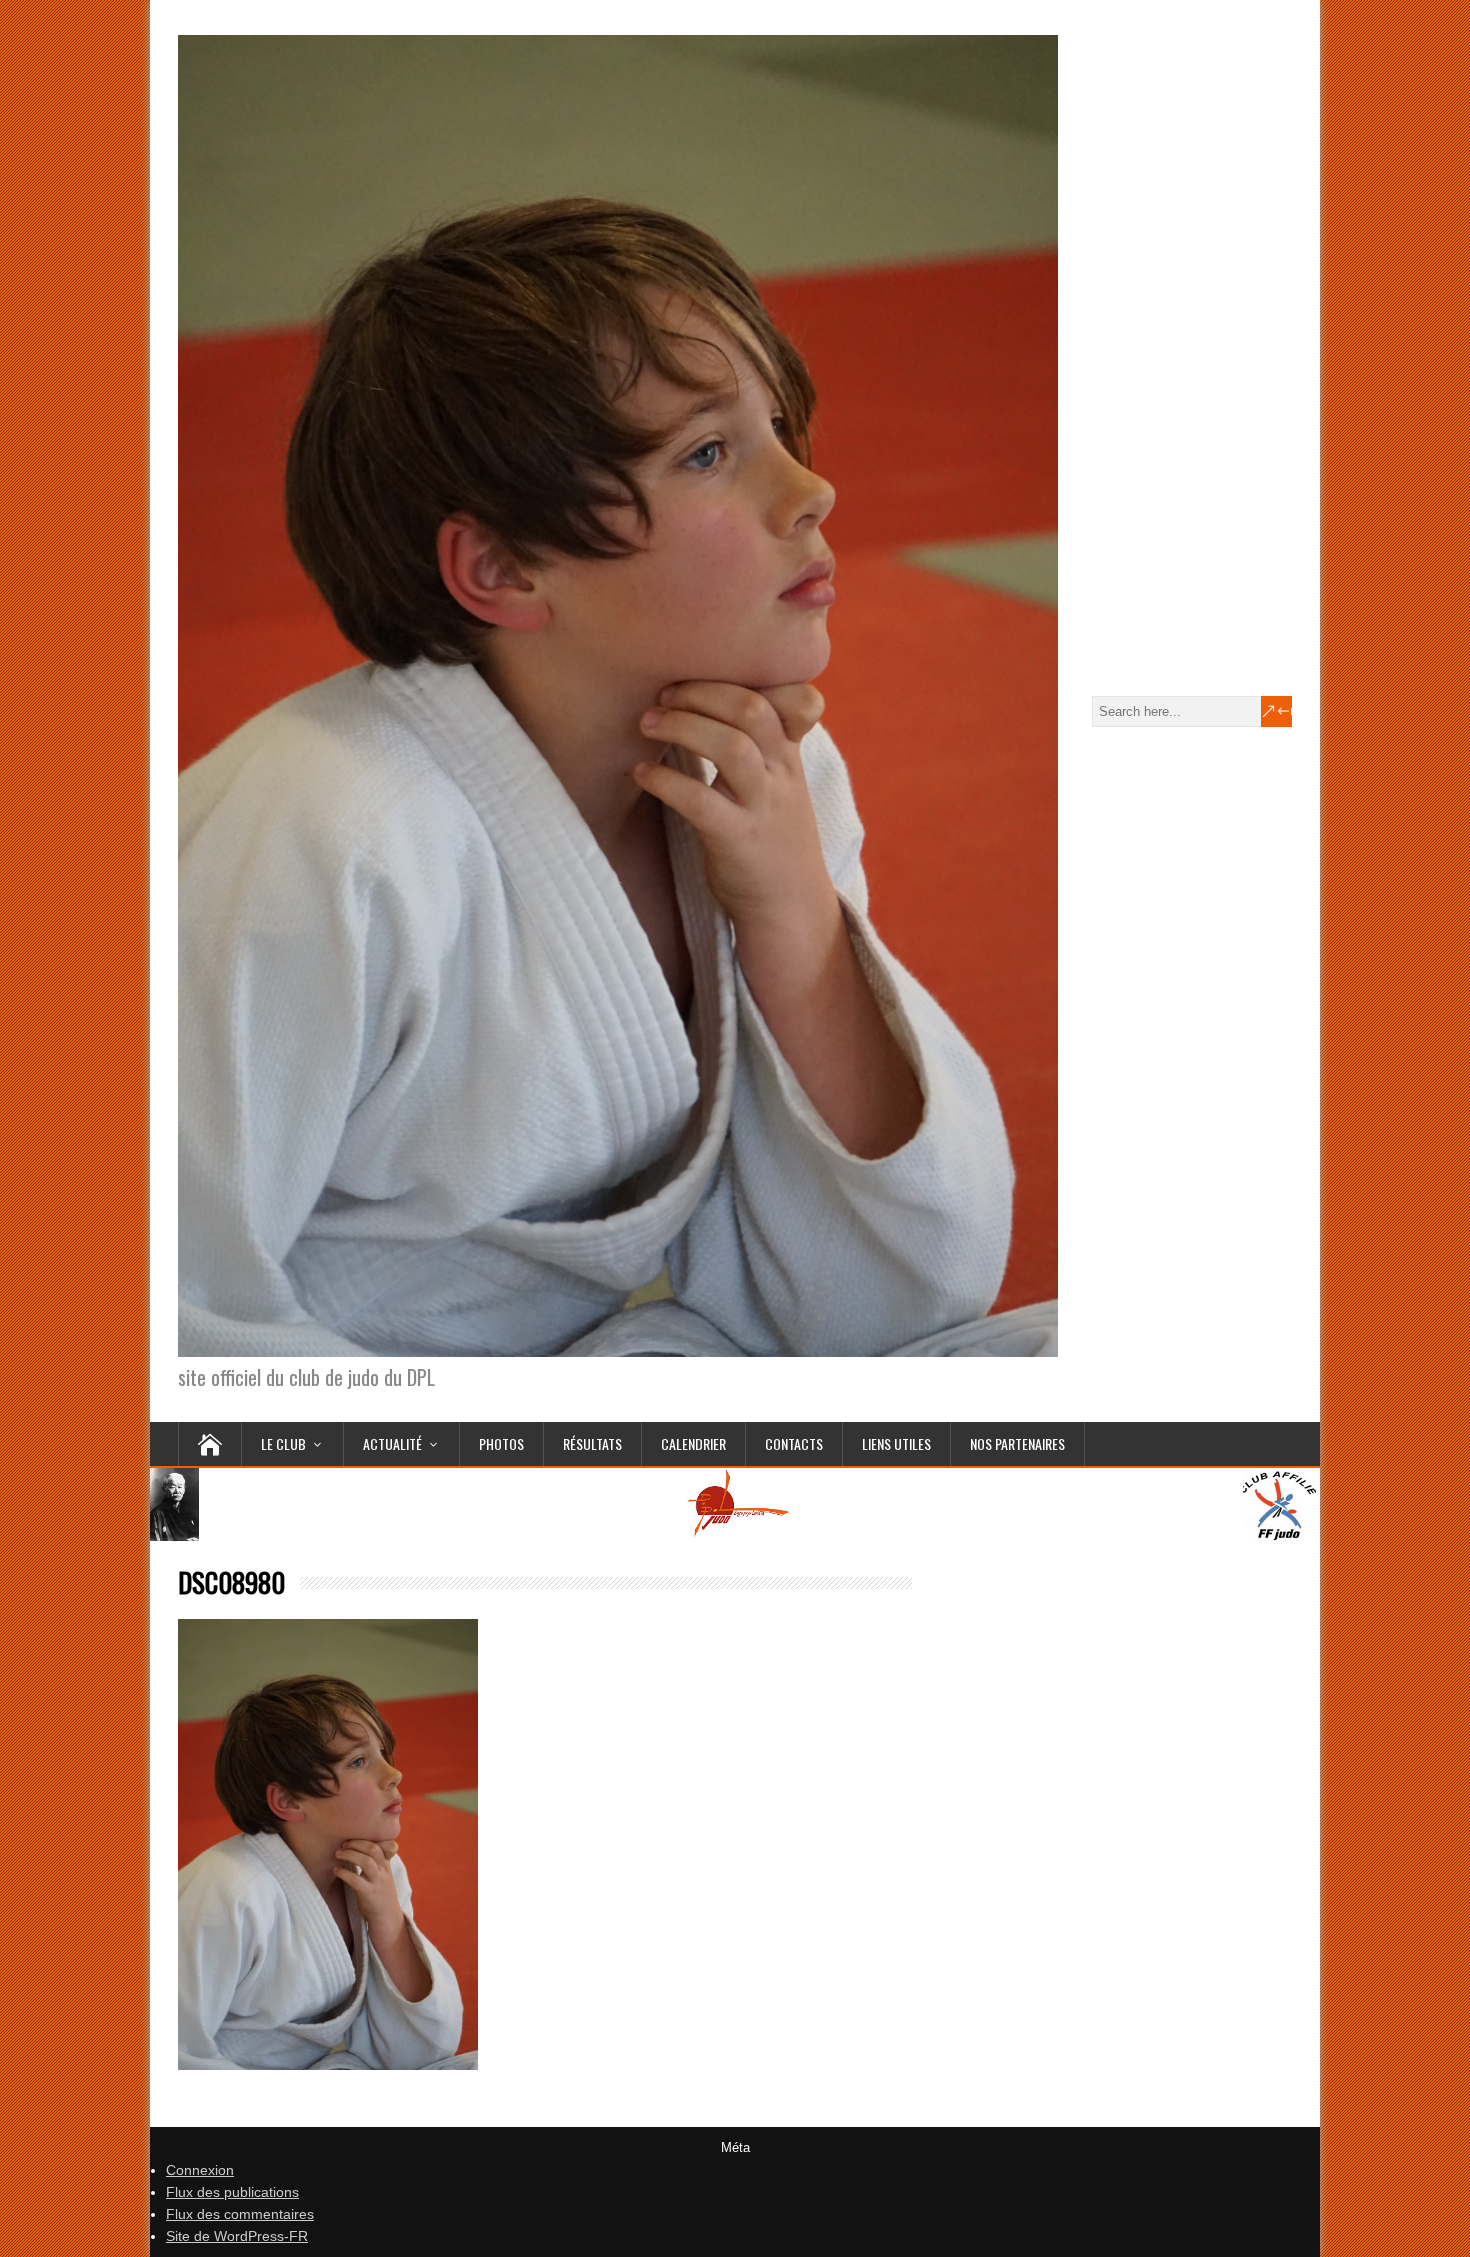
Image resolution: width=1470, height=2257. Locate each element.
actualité (392, 1443)
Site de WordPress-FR (237, 2236)
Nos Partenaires (1017, 1443)
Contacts (794, 1443)
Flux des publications (232, 2192)
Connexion (200, 2170)
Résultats (592, 1443)
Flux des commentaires (240, 2214)
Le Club (283, 1443)
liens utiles (896, 1443)
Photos (501, 1443)
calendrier (693, 1443)
